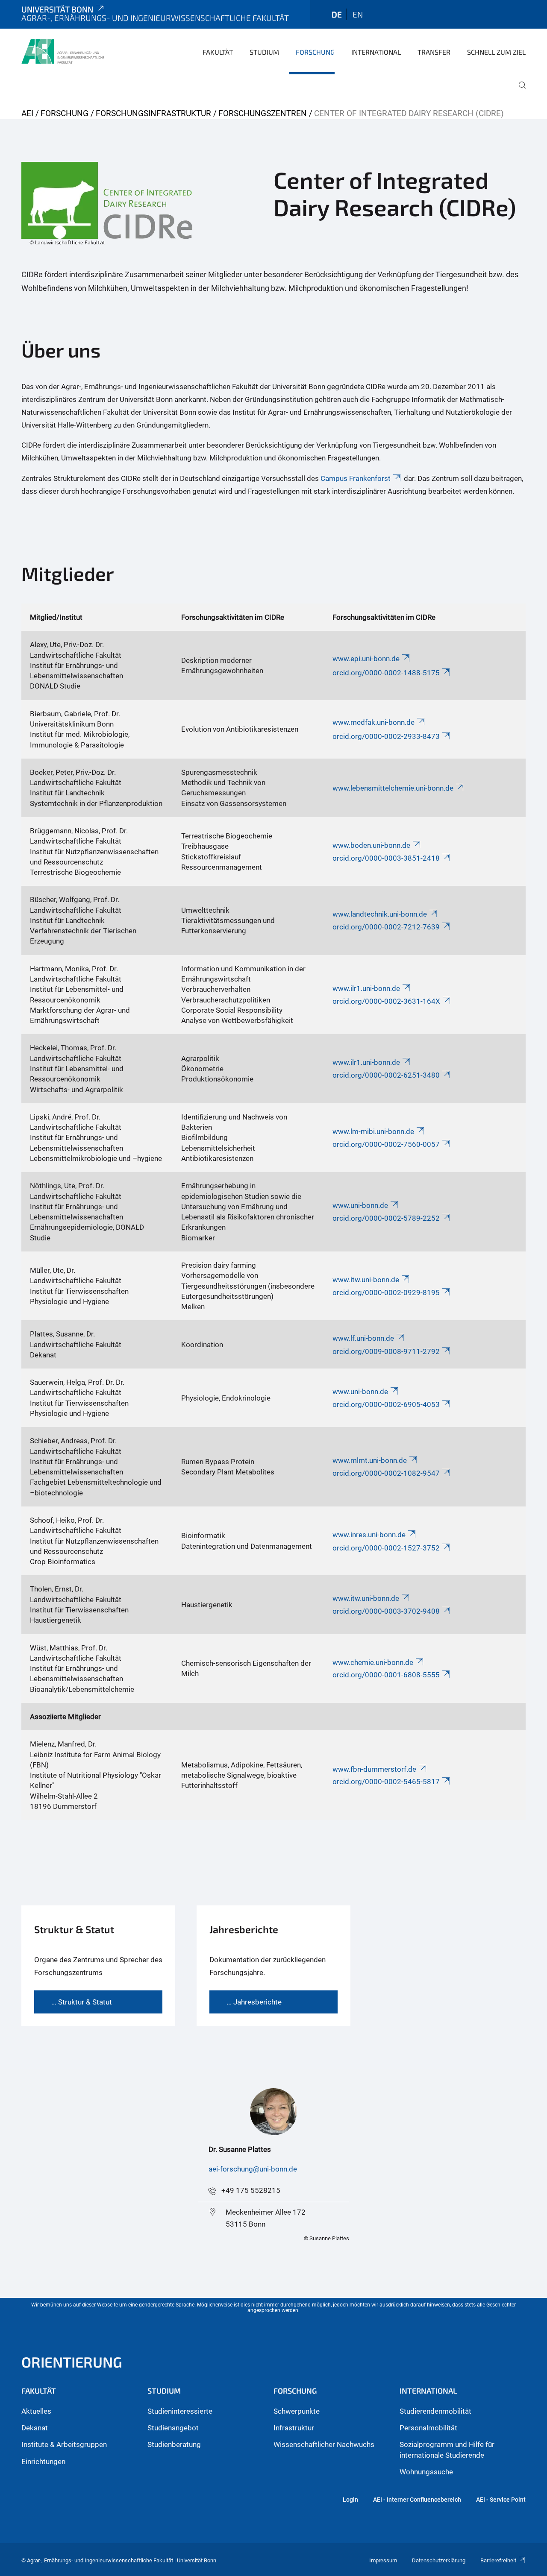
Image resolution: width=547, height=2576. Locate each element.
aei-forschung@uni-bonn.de (253, 2169)
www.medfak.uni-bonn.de (373, 722)
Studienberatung (174, 2444)
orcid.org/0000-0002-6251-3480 (386, 1075)
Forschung (315, 52)
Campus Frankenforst (356, 478)
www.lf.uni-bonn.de (363, 1338)
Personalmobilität (428, 2428)
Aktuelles (36, 2411)
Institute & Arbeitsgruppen (64, 2444)
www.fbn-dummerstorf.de (374, 1769)
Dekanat (35, 2428)
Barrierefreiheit (498, 2560)
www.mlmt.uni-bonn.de (370, 1460)
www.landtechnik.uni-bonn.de (380, 914)
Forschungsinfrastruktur (153, 113)
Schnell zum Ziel (496, 52)
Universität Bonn (57, 9)
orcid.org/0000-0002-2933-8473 (386, 736)
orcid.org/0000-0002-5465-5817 (386, 1782)
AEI (27, 113)
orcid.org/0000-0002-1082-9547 (386, 1473)
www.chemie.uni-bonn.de (373, 1662)
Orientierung (72, 2362)
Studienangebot (173, 2428)
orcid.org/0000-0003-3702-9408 (386, 1611)
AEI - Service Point (501, 2500)
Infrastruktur (294, 2428)
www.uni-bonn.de (360, 1205)
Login (350, 2500)
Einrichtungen (43, 2462)
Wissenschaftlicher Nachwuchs (324, 2444)
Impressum (383, 2560)
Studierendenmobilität (435, 2411)
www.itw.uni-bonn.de (366, 1280)
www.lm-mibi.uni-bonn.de (373, 1131)
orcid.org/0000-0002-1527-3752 (386, 1548)
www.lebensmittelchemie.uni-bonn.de (393, 788)
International (376, 52)
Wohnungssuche (426, 2472)
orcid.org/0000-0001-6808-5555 (386, 1675)
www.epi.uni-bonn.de (366, 659)
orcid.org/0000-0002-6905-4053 (386, 1404)
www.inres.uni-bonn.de (369, 1535)
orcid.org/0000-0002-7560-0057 (386, 1144)
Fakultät (218, 52)
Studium (264, 52)
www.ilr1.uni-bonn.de (366, 988)
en (358, 14)
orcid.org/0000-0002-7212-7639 (386, 927)
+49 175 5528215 (251, 2190)
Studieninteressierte (180, 2411)
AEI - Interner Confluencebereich (417, 2500)
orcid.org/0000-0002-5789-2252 (386, 1218)
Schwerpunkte (297, 2411)
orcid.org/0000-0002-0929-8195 (386, 1292)
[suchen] (519, 91)
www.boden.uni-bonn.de (371, 845)
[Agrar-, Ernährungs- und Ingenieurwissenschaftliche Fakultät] (63, 51)
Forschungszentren (263, 113)
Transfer (434, 52)
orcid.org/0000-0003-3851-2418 (386, 858)
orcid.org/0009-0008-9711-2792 (386, 1351)
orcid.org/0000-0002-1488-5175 (386, 673)
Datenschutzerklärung (439, 2560)
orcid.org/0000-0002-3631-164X (386, 1001)
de (337, 14)
